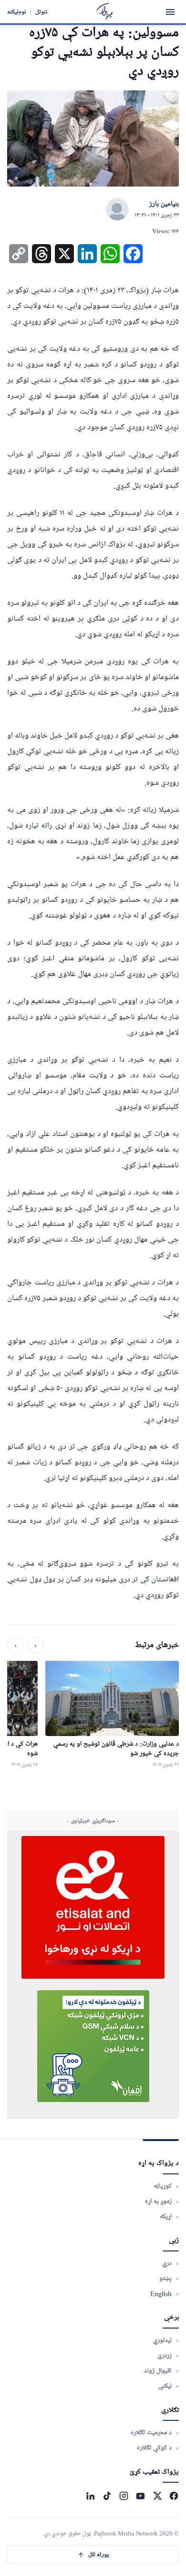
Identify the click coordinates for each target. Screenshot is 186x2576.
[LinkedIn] (90, 2496)
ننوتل (41, 12)
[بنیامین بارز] (117, 210)
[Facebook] (174, 2496)
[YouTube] (140, 2496)
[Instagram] (124, 2496)
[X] (157, 2496)
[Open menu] (170, 12)
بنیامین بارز (164, 204)
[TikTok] (107, 2496)
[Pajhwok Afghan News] (105, 12)
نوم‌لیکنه (17, 12)
